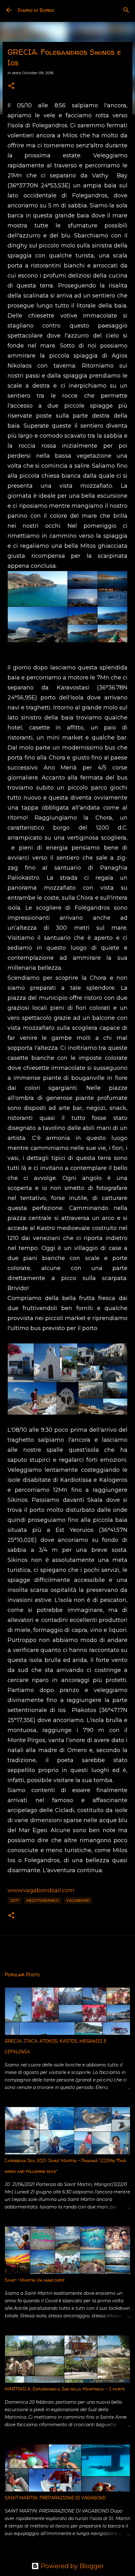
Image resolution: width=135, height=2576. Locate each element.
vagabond (78, 1900)
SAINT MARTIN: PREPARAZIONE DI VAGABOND (55, 2498)
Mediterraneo (43, 1900)
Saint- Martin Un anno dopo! (35, 2280)
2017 (15, 1900)
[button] (11, 86)
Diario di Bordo (36, 10)
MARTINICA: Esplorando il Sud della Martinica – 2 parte (65, 2389)
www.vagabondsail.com (41, 1890)
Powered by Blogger (71, 2566)
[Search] (126, 10)
